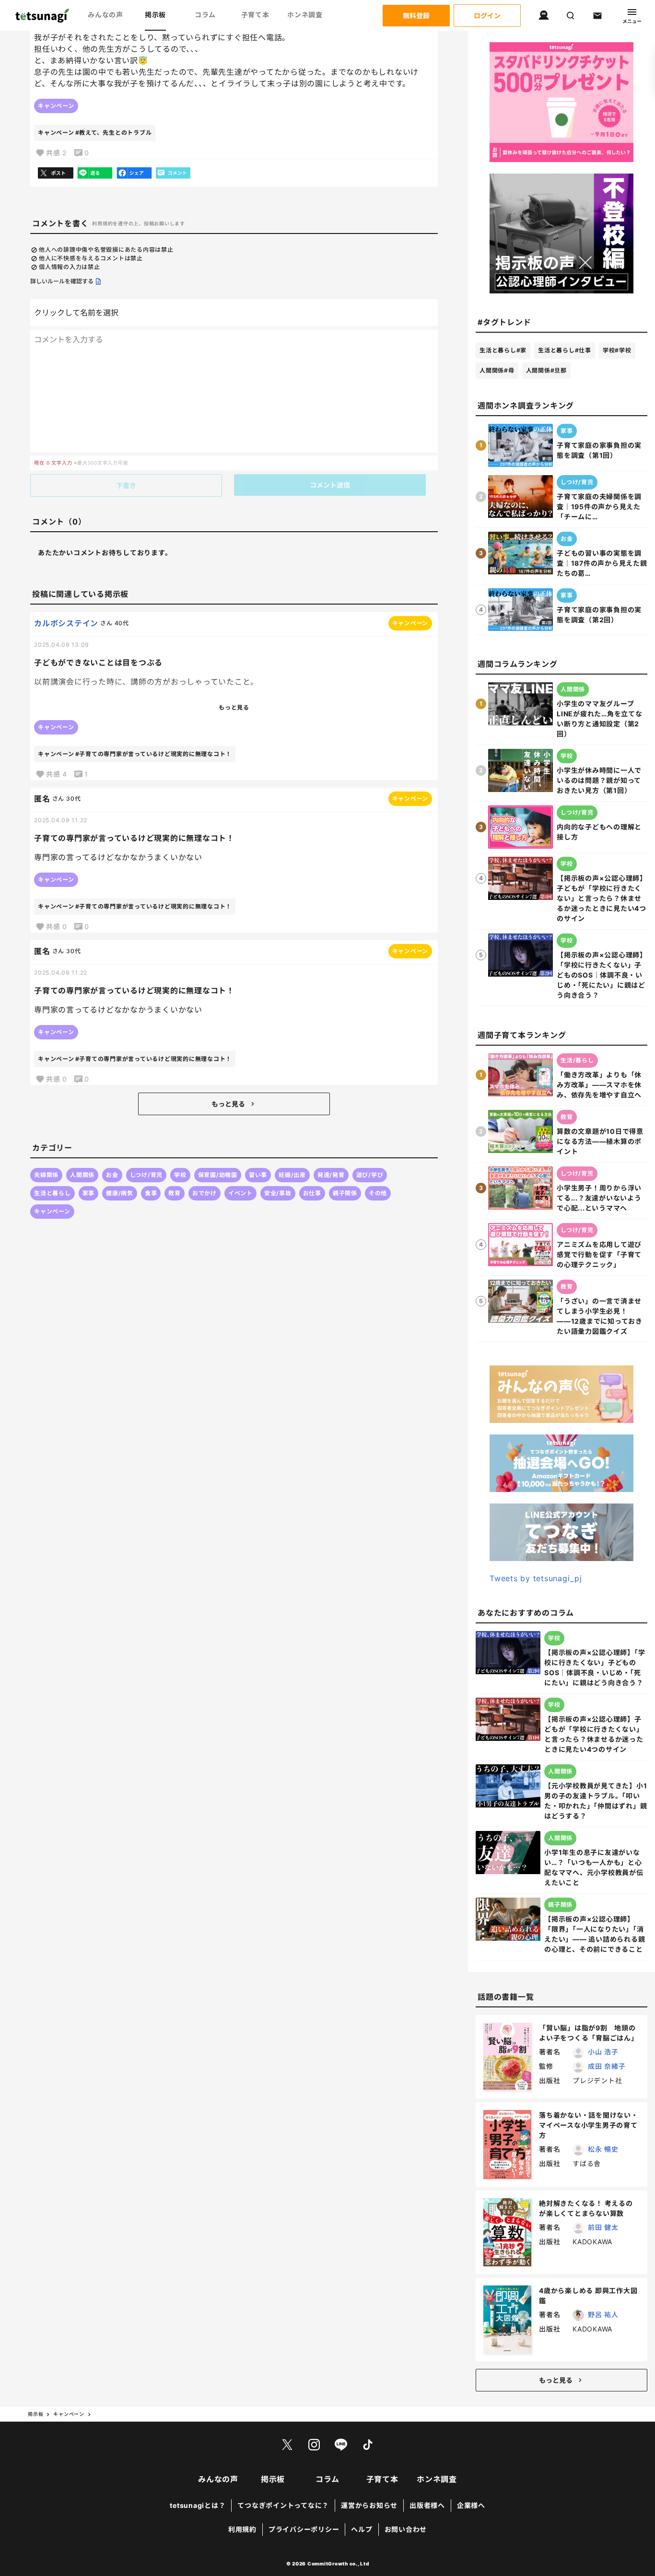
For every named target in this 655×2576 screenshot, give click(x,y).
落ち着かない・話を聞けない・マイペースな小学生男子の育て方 (589, 2125)
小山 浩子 (603, 2052)
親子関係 (345, 1193)
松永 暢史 (603, 2149)
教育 (175, 1193)
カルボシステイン (66, 623)
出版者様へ (427, 2505)
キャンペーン (56, 106)
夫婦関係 (46, 1175)
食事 (151, 1193)
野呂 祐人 (603, 2314)
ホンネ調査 (305, 15)
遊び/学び (370, 1175)
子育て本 (255, 15)
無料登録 (416, 16)
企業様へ (471, 2505)
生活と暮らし (53, 1193)
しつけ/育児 (146, 1175)
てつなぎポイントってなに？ (283, 2505)
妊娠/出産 (292, 1175)
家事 (89, 1193)
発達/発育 (331, 1175)
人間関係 (82, 1175)
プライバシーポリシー (304, 2529)
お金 (112, 1175)
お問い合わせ (406, 2529)
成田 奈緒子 (607, 2066)
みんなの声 (105, 15)
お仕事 (312, 1193)
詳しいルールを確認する (62, 281)
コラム (205, 15)
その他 (378, 1193)
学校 (180, 1175)
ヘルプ (362, 2529)
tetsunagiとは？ (198, 2505)
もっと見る (228, 1104)
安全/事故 (278, 1193)
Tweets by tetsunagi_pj (536, 1578)
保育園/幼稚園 (218, 1175)
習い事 (258, 1175)
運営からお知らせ (369, 2505)
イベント (240, 1193)
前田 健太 (603, 2227)
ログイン (487, 16)
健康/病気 (120, 1193)
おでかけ (205, 1193)
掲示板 (155, 15)
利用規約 (242, 2529)
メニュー (632, 21)
